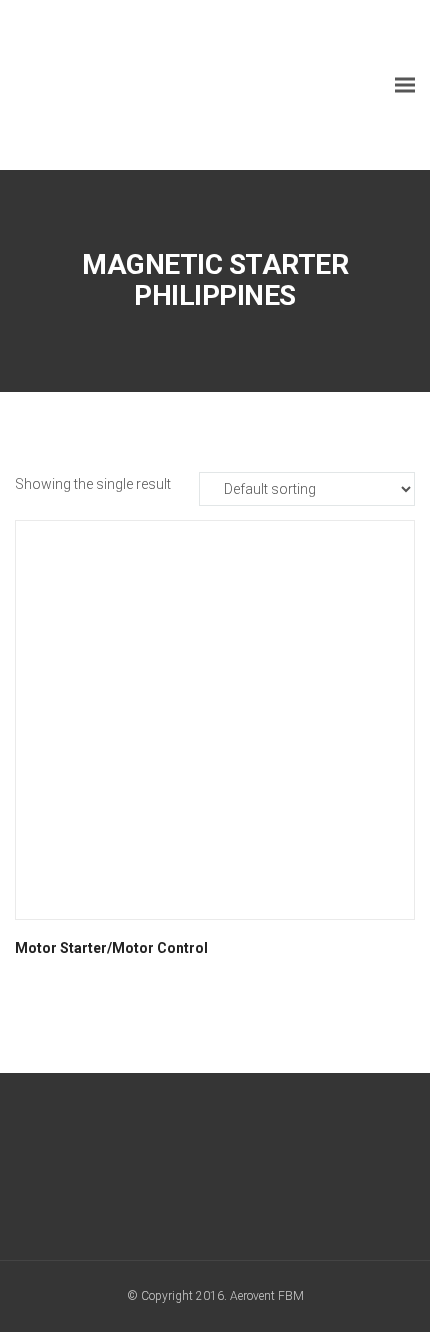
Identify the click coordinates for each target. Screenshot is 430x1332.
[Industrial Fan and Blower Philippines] (165, 85)
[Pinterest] (289, 1171)
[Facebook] (141, 1171)
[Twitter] (215, 1171)
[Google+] (178, 1171)
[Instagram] (252, 1171)
